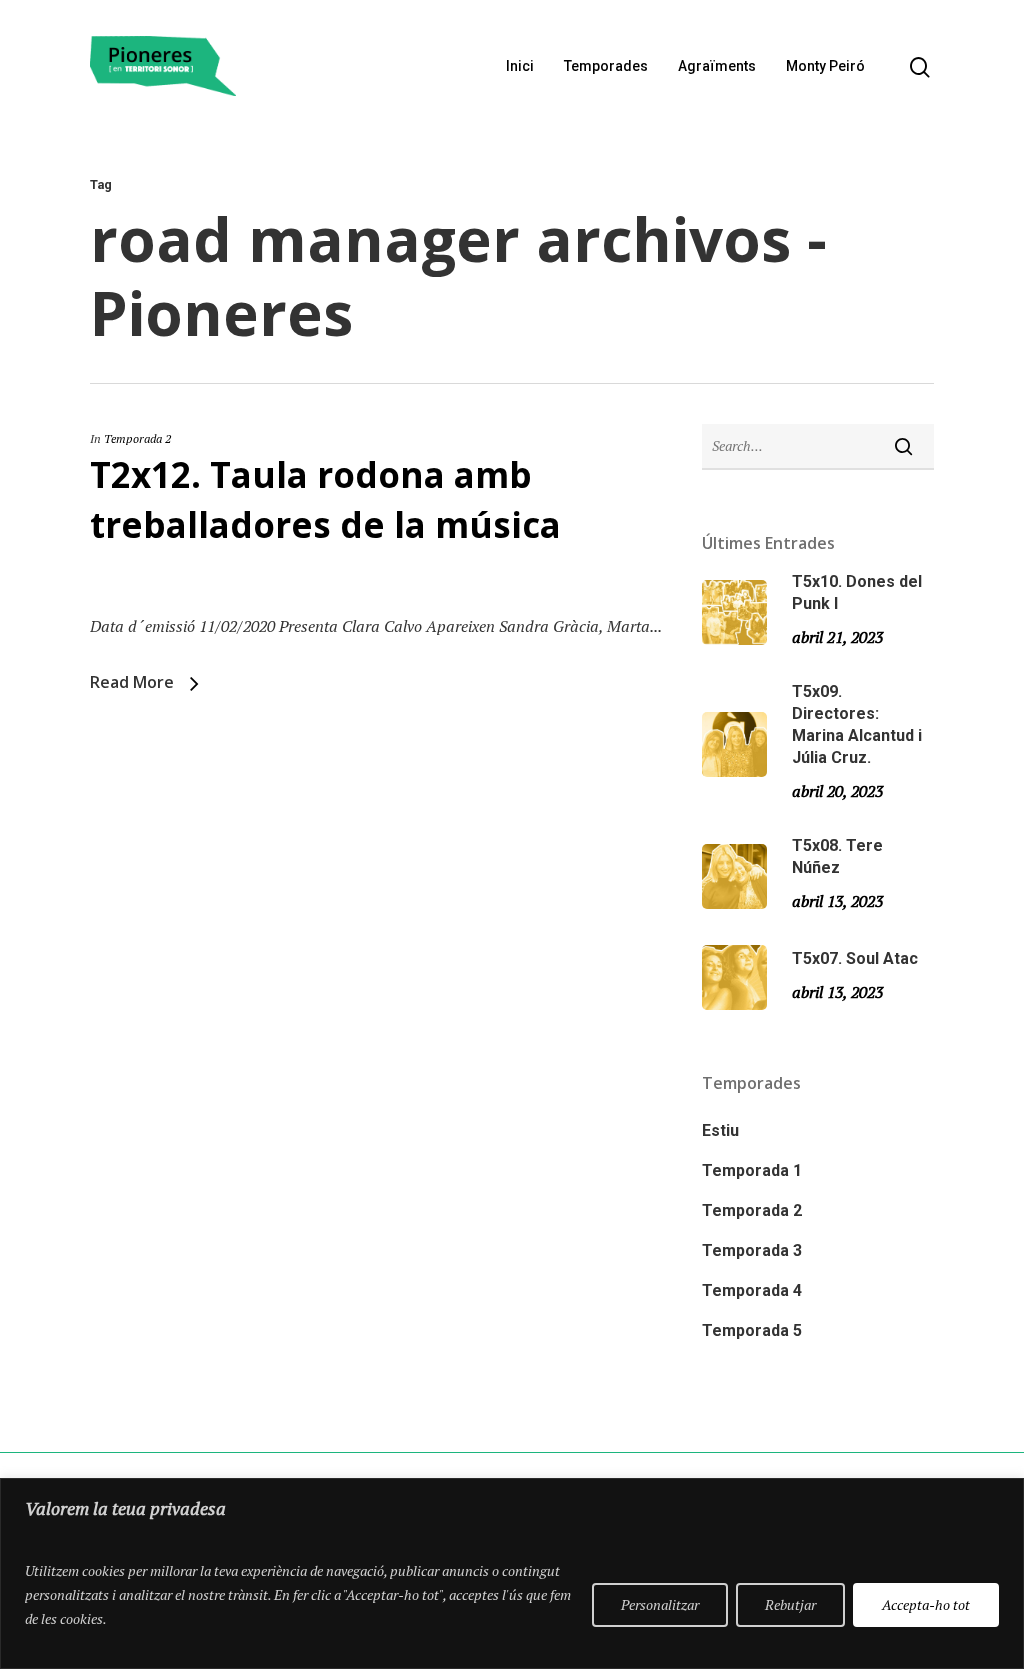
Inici (520, 66)
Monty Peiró (825, 66)
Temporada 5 (752, 1330)
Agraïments (717, 66)
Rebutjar (790, 1604)
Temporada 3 (752, 1250)
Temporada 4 (752, 1290)
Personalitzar (660, 1604)
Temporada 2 (137, 438)
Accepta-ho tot (926, 1604)
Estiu (720, 1130)
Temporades (606, 66)
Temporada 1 (752, 1170)
